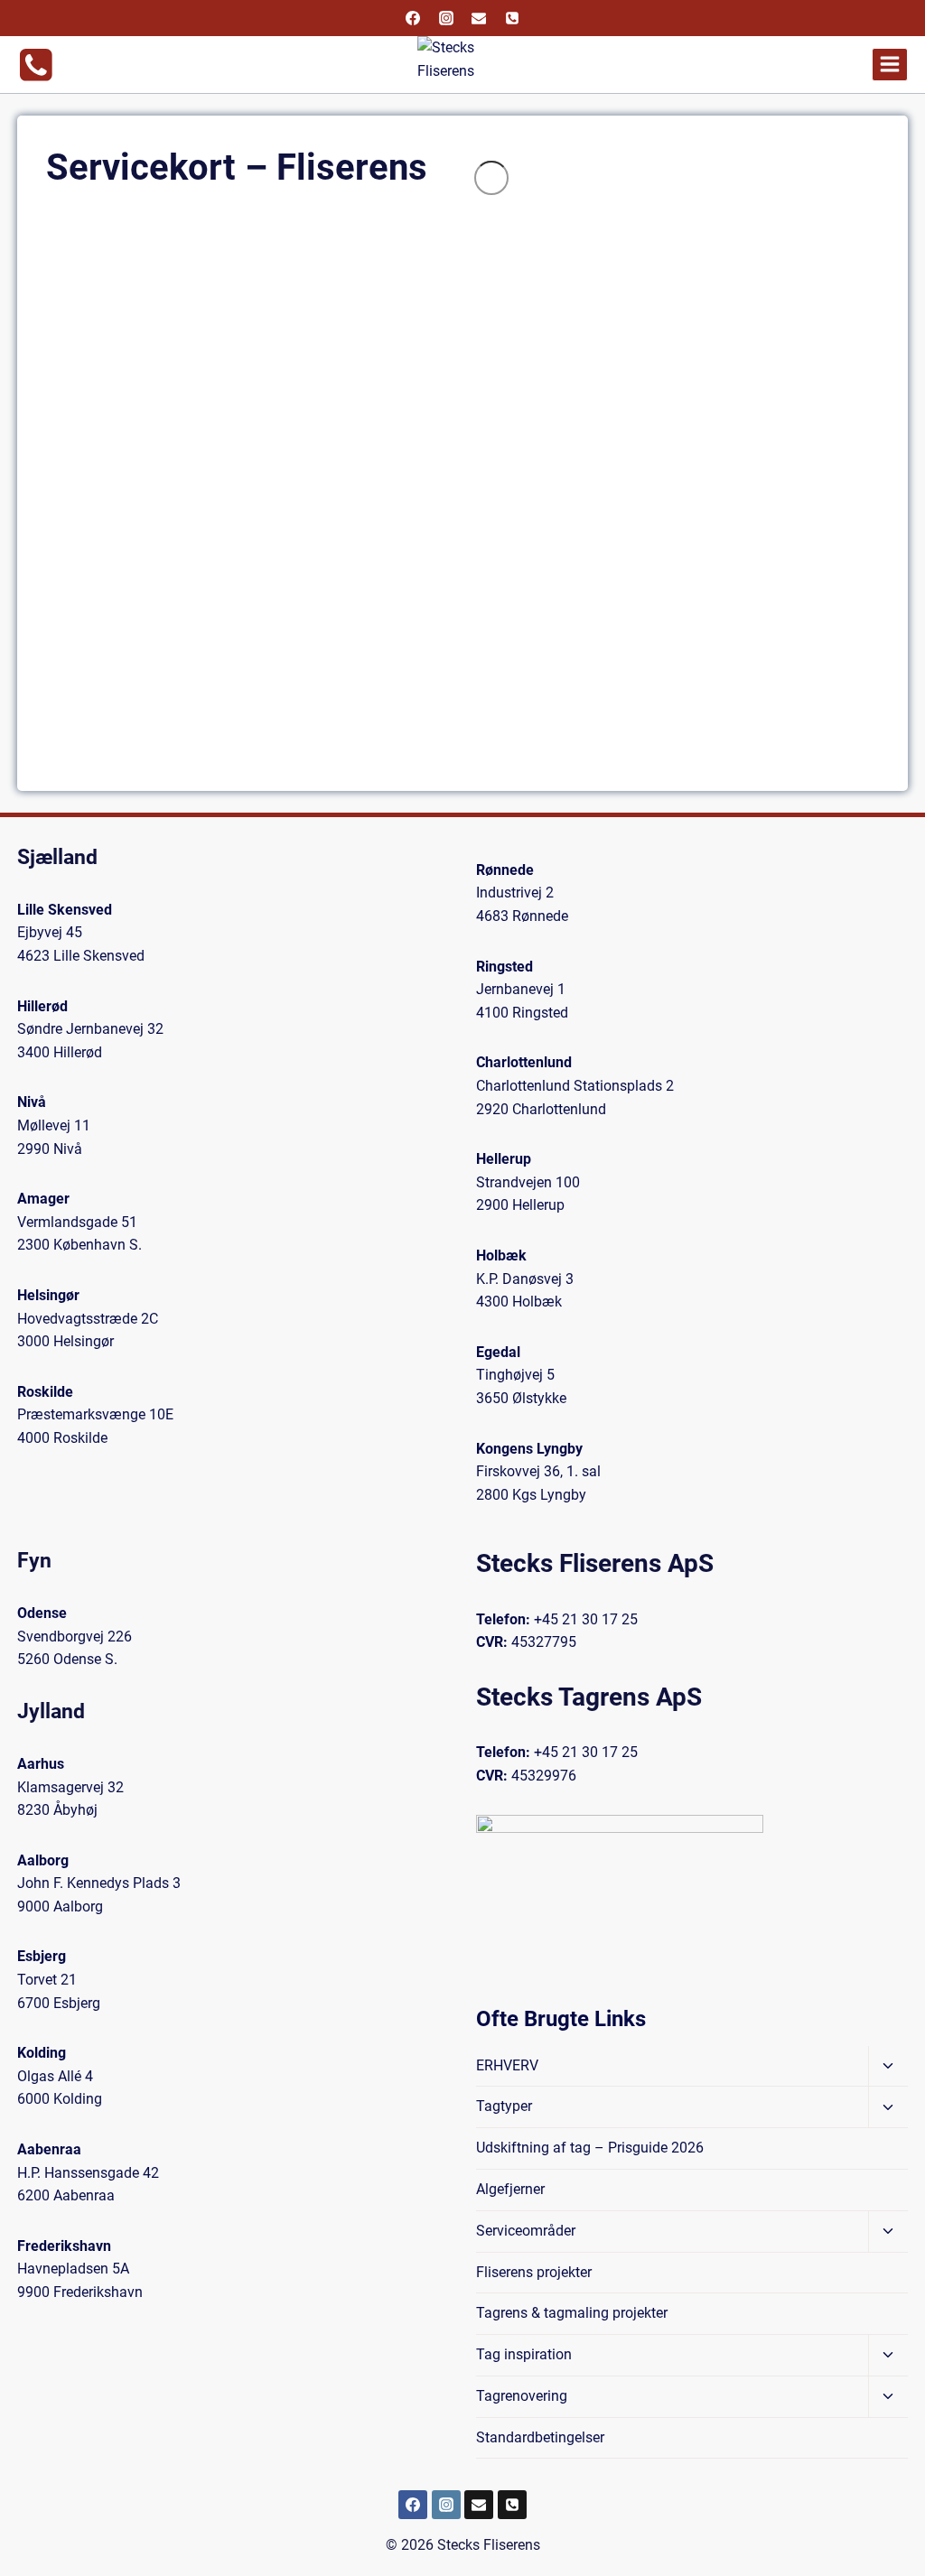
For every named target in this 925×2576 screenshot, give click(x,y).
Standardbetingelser (540, 2437)
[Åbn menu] (890, 65)
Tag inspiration (524, 2354)
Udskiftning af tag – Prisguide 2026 (590, 2148)
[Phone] (512, 18)
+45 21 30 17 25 (586, 1619)
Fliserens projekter (534, 2272)
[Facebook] (413, 18)
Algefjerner (510, 2189)
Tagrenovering (522, 2396)
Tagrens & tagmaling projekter (572, 2313)
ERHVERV (507, 2065)
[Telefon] (512, 2505)
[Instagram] (446, 18)
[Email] (479, 18)
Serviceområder (526, 2231)
